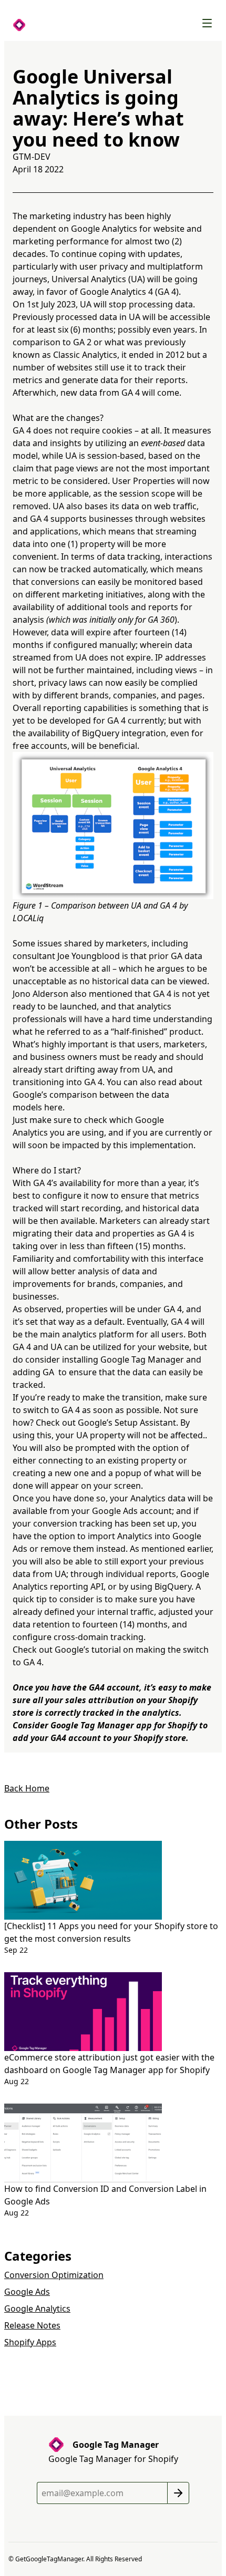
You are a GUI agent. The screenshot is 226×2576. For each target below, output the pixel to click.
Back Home (27, 1788)
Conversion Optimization (54, 2275)
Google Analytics (37, 2309)
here (53, 1107)
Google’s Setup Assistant (127, 1423)
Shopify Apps (30, 2342)
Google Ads (27, 2292)
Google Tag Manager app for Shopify (124, 1725)
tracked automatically (103, 569)
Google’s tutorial (88, 1650)
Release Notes (32, 2325)
